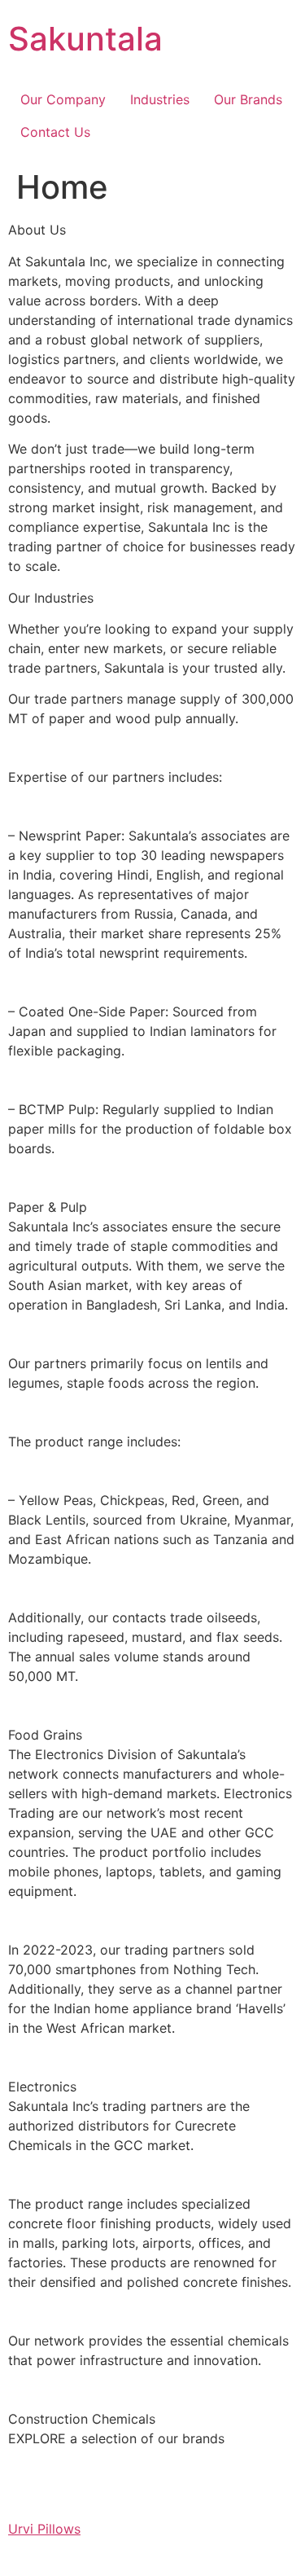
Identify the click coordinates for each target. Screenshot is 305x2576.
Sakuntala (85, 39)
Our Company (63, 99)
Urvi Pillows (44, 2529)
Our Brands (248, 99)
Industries (160, 99)
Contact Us (55, 132)
